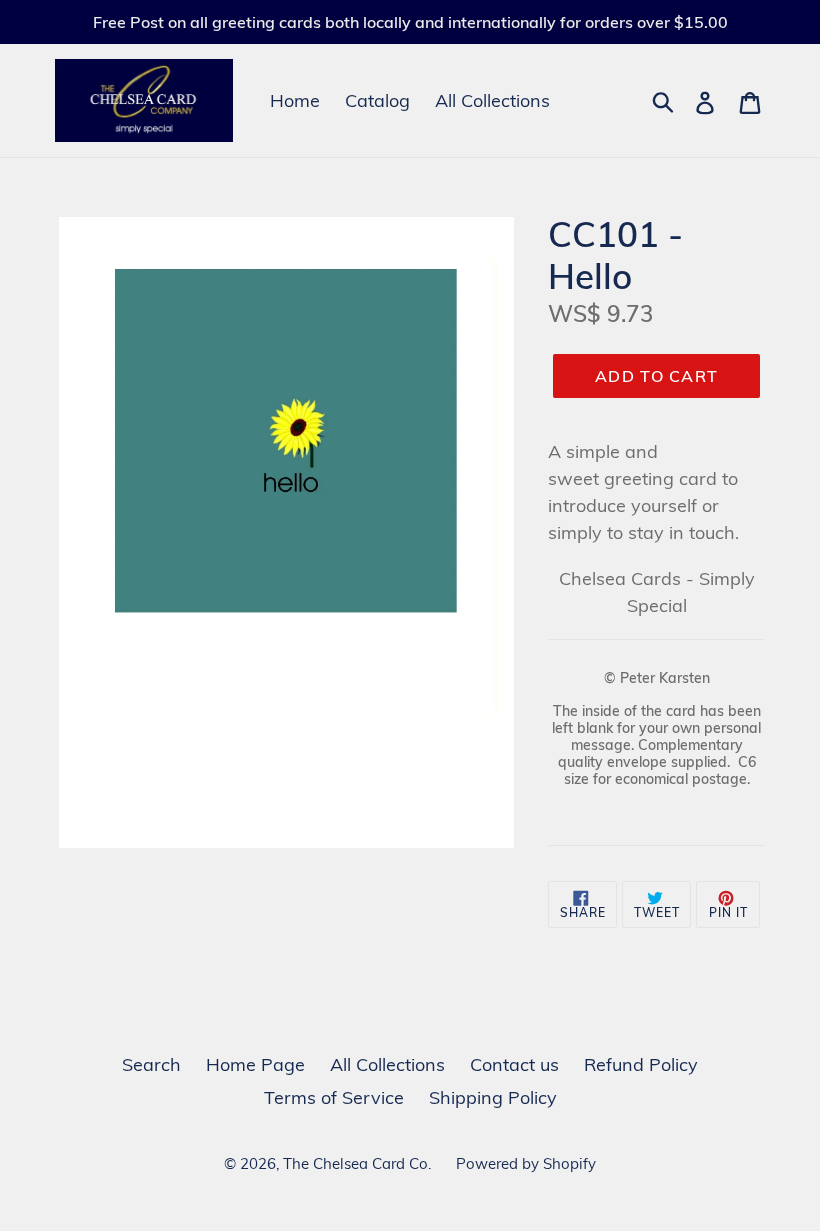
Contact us (514, 1064)
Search (151, 1064)
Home (295, 100)
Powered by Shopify (526, 1163)
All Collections (492, 100)
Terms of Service (334, 1097)
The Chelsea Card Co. (357, 1163)
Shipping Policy (493, 1097)
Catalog (377, 100)
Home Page (255, 1064)
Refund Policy (641, 1064)
